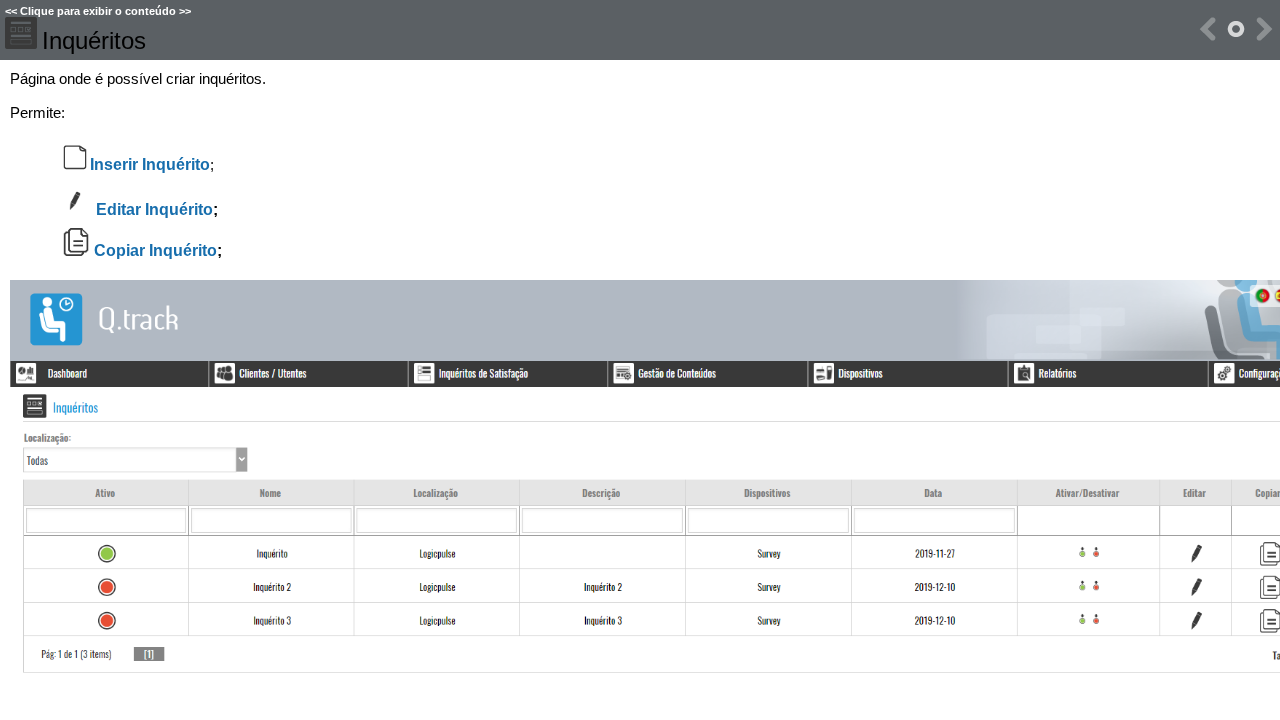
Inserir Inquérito (150, 164)
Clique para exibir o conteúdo (98, 11)
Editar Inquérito (154, 209)
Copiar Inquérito (155, 250)
